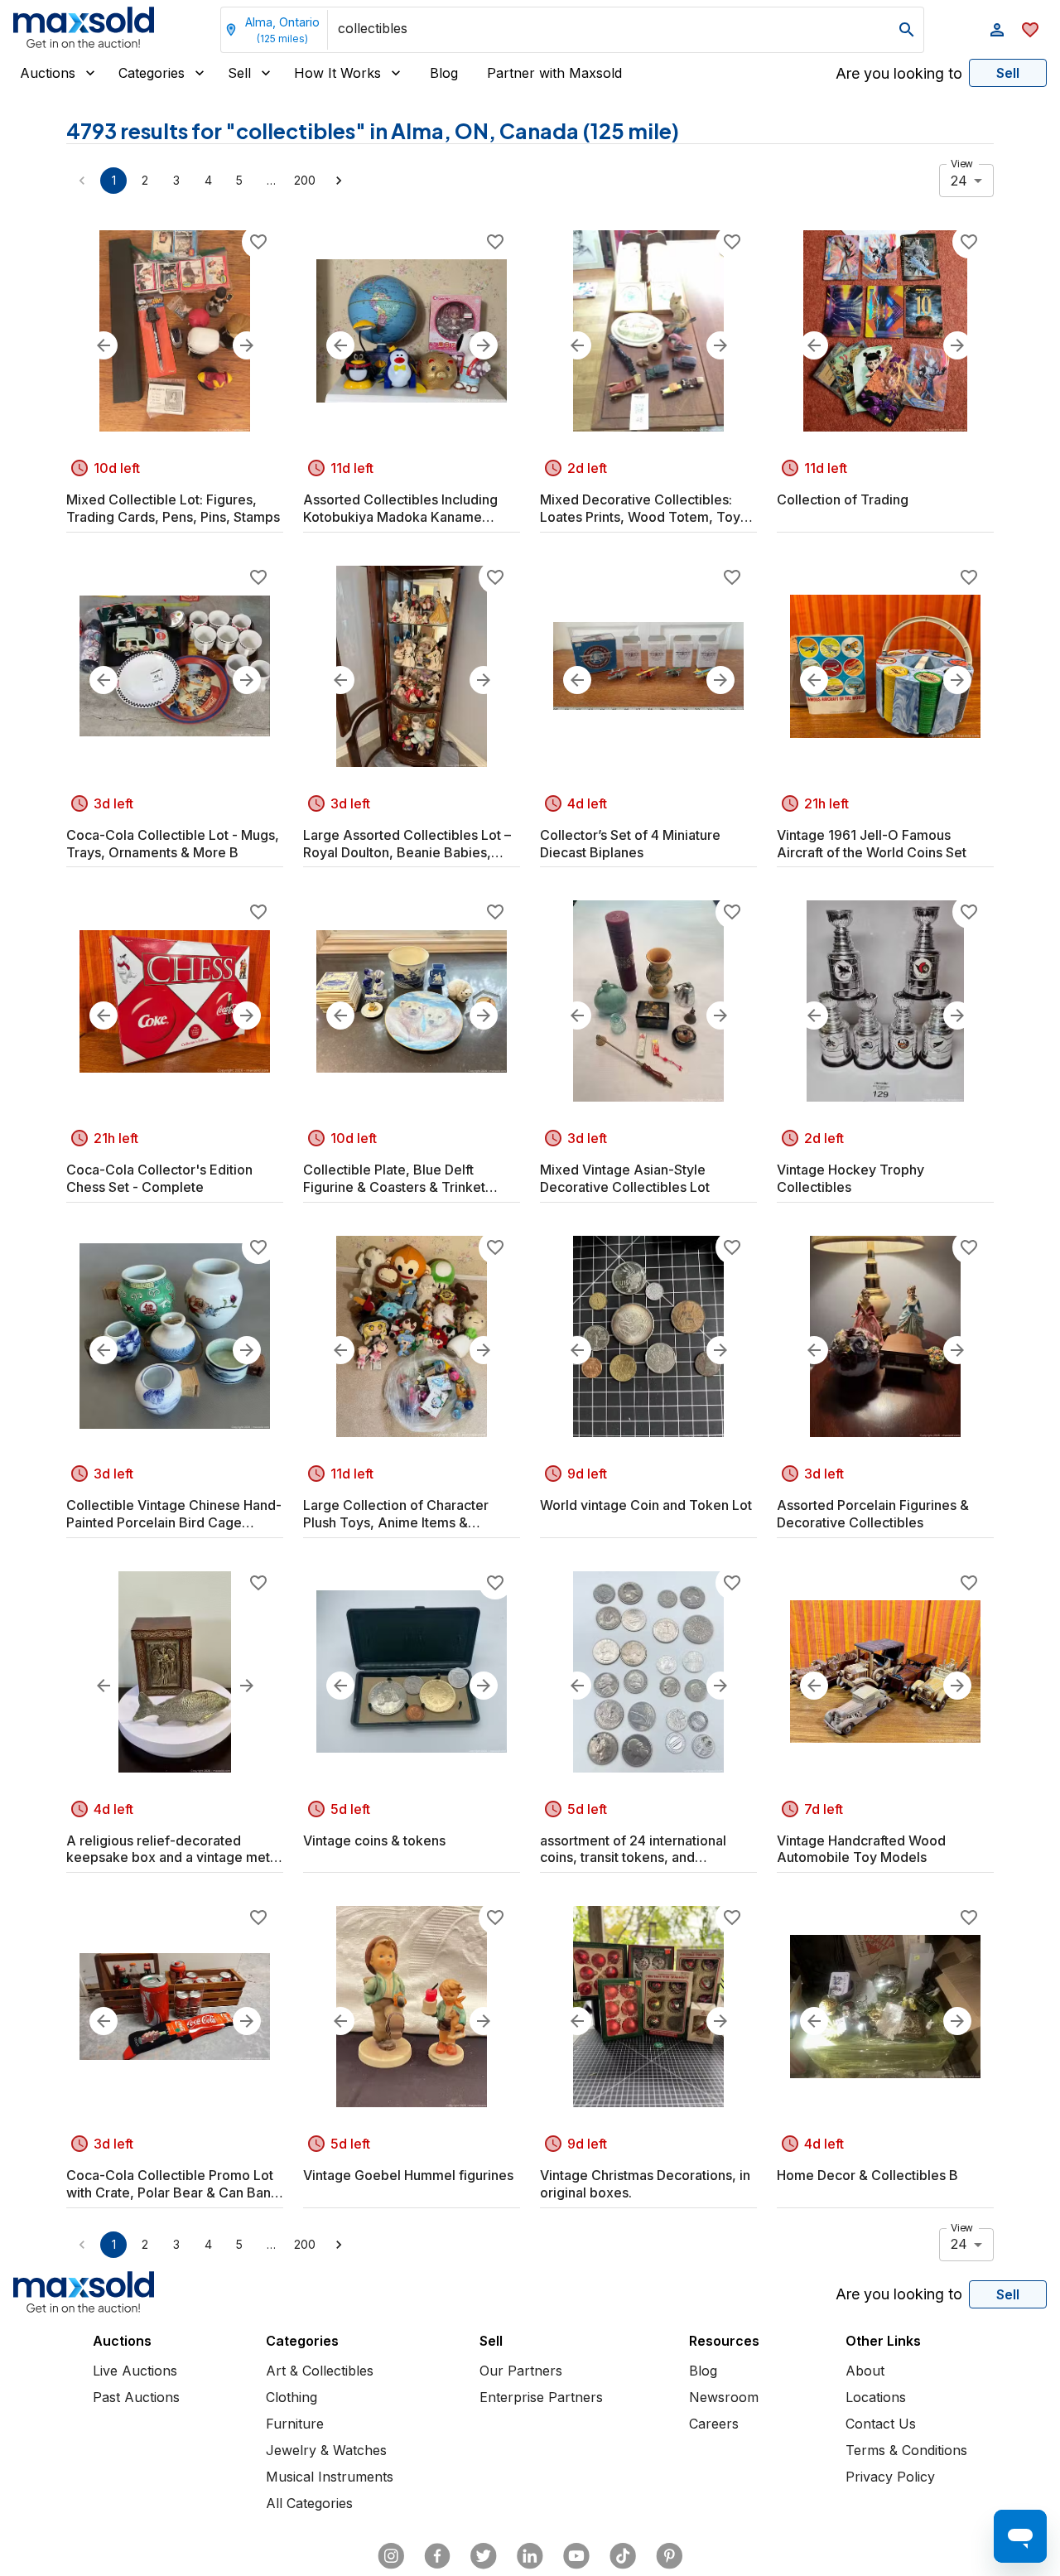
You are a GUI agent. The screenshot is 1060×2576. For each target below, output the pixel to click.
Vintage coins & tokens (374, 1840)
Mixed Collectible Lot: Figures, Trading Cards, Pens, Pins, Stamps (173, 508)
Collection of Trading (843, 499)
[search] (907, 30)
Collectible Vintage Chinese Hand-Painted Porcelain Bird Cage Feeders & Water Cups (174, 1514)
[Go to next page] (339, 181)
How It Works (337, 73)
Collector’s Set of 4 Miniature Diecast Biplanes (630, 844)
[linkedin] (530, 2556)
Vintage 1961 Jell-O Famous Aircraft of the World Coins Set (872, 844)
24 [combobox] (959, 181)
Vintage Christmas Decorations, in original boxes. (645, 2184)
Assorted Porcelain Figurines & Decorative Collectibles (873, 1514)
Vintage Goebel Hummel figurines (408, 2175)
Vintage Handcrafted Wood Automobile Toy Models (861, 1849)
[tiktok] (623, 2556)
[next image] (247, 345)
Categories (152, 73)
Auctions (48, 73)
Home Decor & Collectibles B (867, 2175)
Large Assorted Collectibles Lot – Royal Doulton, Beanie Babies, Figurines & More (407, 844)
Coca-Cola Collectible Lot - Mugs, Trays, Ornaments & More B (173, 844)
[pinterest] (669, 2556)
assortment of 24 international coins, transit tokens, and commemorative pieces (633, 1850)
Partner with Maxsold (554, 73)
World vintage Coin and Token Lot (646, 1505)
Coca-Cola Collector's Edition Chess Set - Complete (159, 1178)
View (962, 164)
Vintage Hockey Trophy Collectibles (850, 1178)
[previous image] (104, 345)
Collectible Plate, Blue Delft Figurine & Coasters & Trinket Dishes (394, 1179)
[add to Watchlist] (258, 242)
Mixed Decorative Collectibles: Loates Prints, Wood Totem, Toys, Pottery (646, 509)
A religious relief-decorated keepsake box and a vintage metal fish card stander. (173, 1850)
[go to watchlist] (1030, 30)
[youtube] (576, 2556)
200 (305, 180)
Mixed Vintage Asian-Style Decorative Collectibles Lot (625, 1178)
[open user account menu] (997, 30)
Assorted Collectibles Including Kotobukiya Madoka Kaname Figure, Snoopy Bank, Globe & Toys (400, 509)
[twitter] (484, 2556)
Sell (239, 73)
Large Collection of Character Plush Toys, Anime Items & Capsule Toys (396, 1514)
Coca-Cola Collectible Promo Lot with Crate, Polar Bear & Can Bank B (172, 2184)
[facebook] (437, 2556)
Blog (444, 73)
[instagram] (391, 2556)
